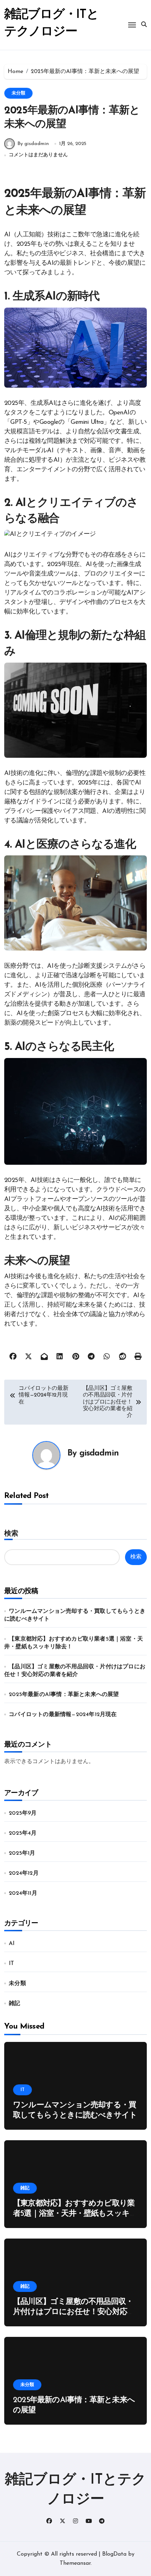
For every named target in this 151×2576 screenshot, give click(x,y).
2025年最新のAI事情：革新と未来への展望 (64, 1695)
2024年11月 (23, 1893)
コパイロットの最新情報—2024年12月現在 (63, 1715)
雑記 (14, 2004)
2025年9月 (23, 1813)
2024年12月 (24, 1873)
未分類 (18, 93)
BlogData (114, 2554)
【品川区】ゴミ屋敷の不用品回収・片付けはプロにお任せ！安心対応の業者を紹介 (74, 2312)
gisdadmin (99, 1453)
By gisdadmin (33, 144)
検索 (11, 1534)
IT (11, 1964)
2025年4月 (23, 1833)
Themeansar (75, 2563)
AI (12, 1944)
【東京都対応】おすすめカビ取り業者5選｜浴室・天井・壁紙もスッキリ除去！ (75, 2214)
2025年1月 (22, 1853)
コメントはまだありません (38, 155)
